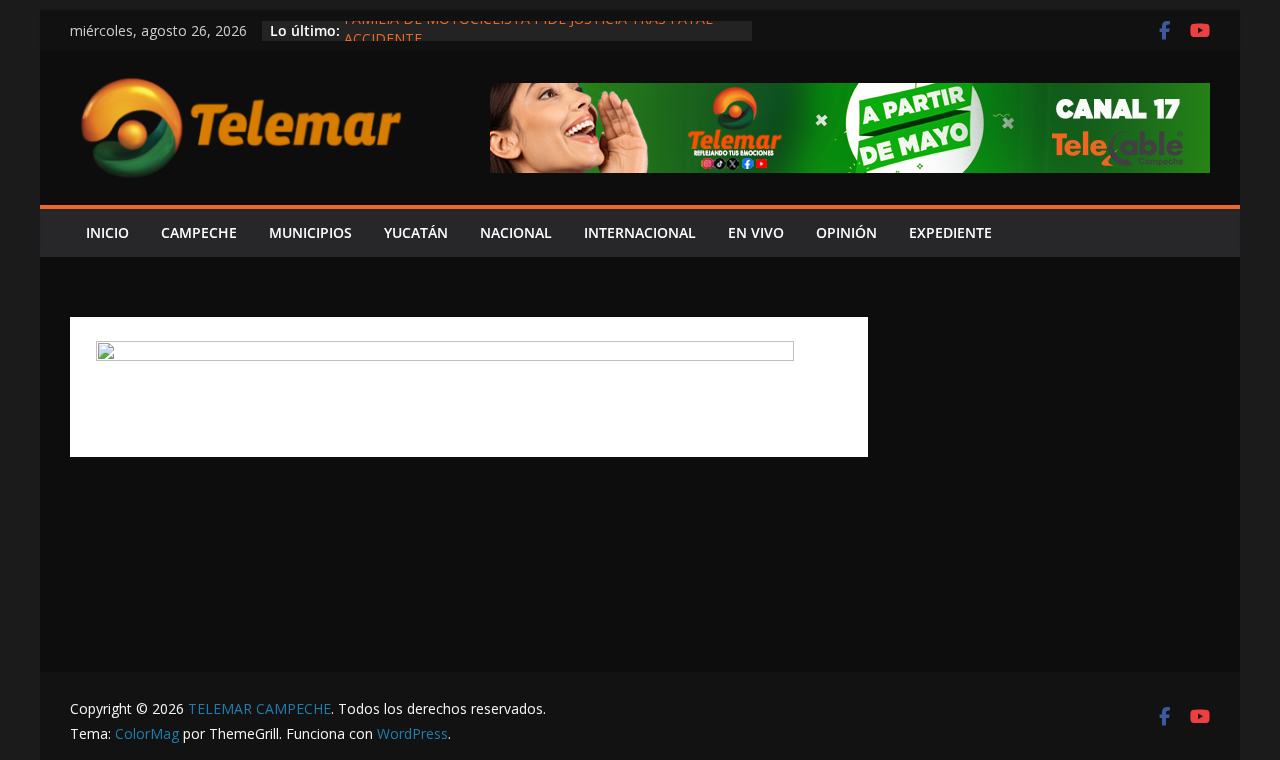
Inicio (107, 232)
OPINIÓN (846, 232)
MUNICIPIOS (310, 232)
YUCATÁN (416, 232)
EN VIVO (756, 232)
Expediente (950, 232)
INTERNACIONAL (640, 232)
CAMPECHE (199, 232)
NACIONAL (516, 232)
